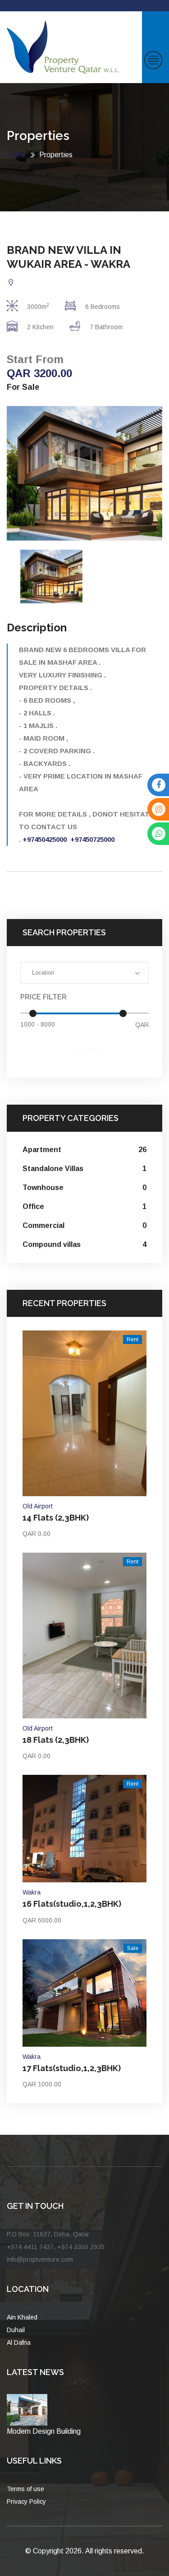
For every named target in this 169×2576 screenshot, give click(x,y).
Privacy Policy (26, 2501)
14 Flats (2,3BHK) (56, 1518)
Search (85, 1051)
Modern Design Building (44, 2431)
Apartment (84, 1150)
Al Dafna (19, 2343)
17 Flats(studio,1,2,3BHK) (72, 2068)
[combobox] (84, 973)
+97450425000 (45, 839)
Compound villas (84, 1244)
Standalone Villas (84, 1169)
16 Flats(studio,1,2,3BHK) (72, 1904)
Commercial (84, 1225)
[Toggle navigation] (153, 60)
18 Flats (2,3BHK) (56, 1740)
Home (16, 155)
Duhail (16, 2330)
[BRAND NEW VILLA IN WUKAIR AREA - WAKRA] (84, 473)
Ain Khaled (22, 2317)
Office (84, 1206)
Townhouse (84, 1188)
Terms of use (25, 2489)
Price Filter (43, 997)
